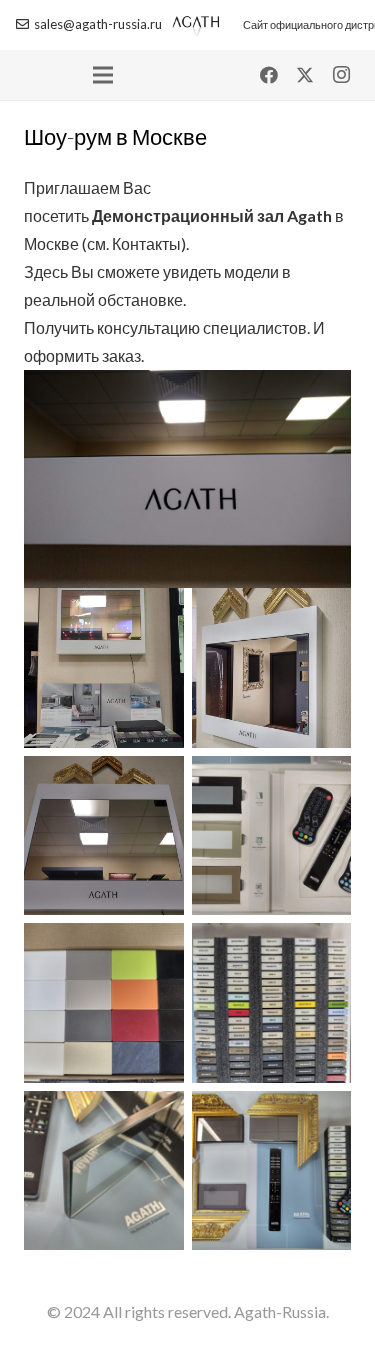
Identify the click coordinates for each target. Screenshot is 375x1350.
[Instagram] (341, 75)
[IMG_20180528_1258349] (272, 668)
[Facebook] (269, 75)
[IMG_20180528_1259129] (104, 1003)
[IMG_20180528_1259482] (272, 836)
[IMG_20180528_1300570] (104, 836)
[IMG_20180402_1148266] (272, 1003)
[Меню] (103, 75)
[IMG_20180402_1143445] (104, 1171)
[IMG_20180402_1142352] (272, 1171)
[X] (305, 75)
